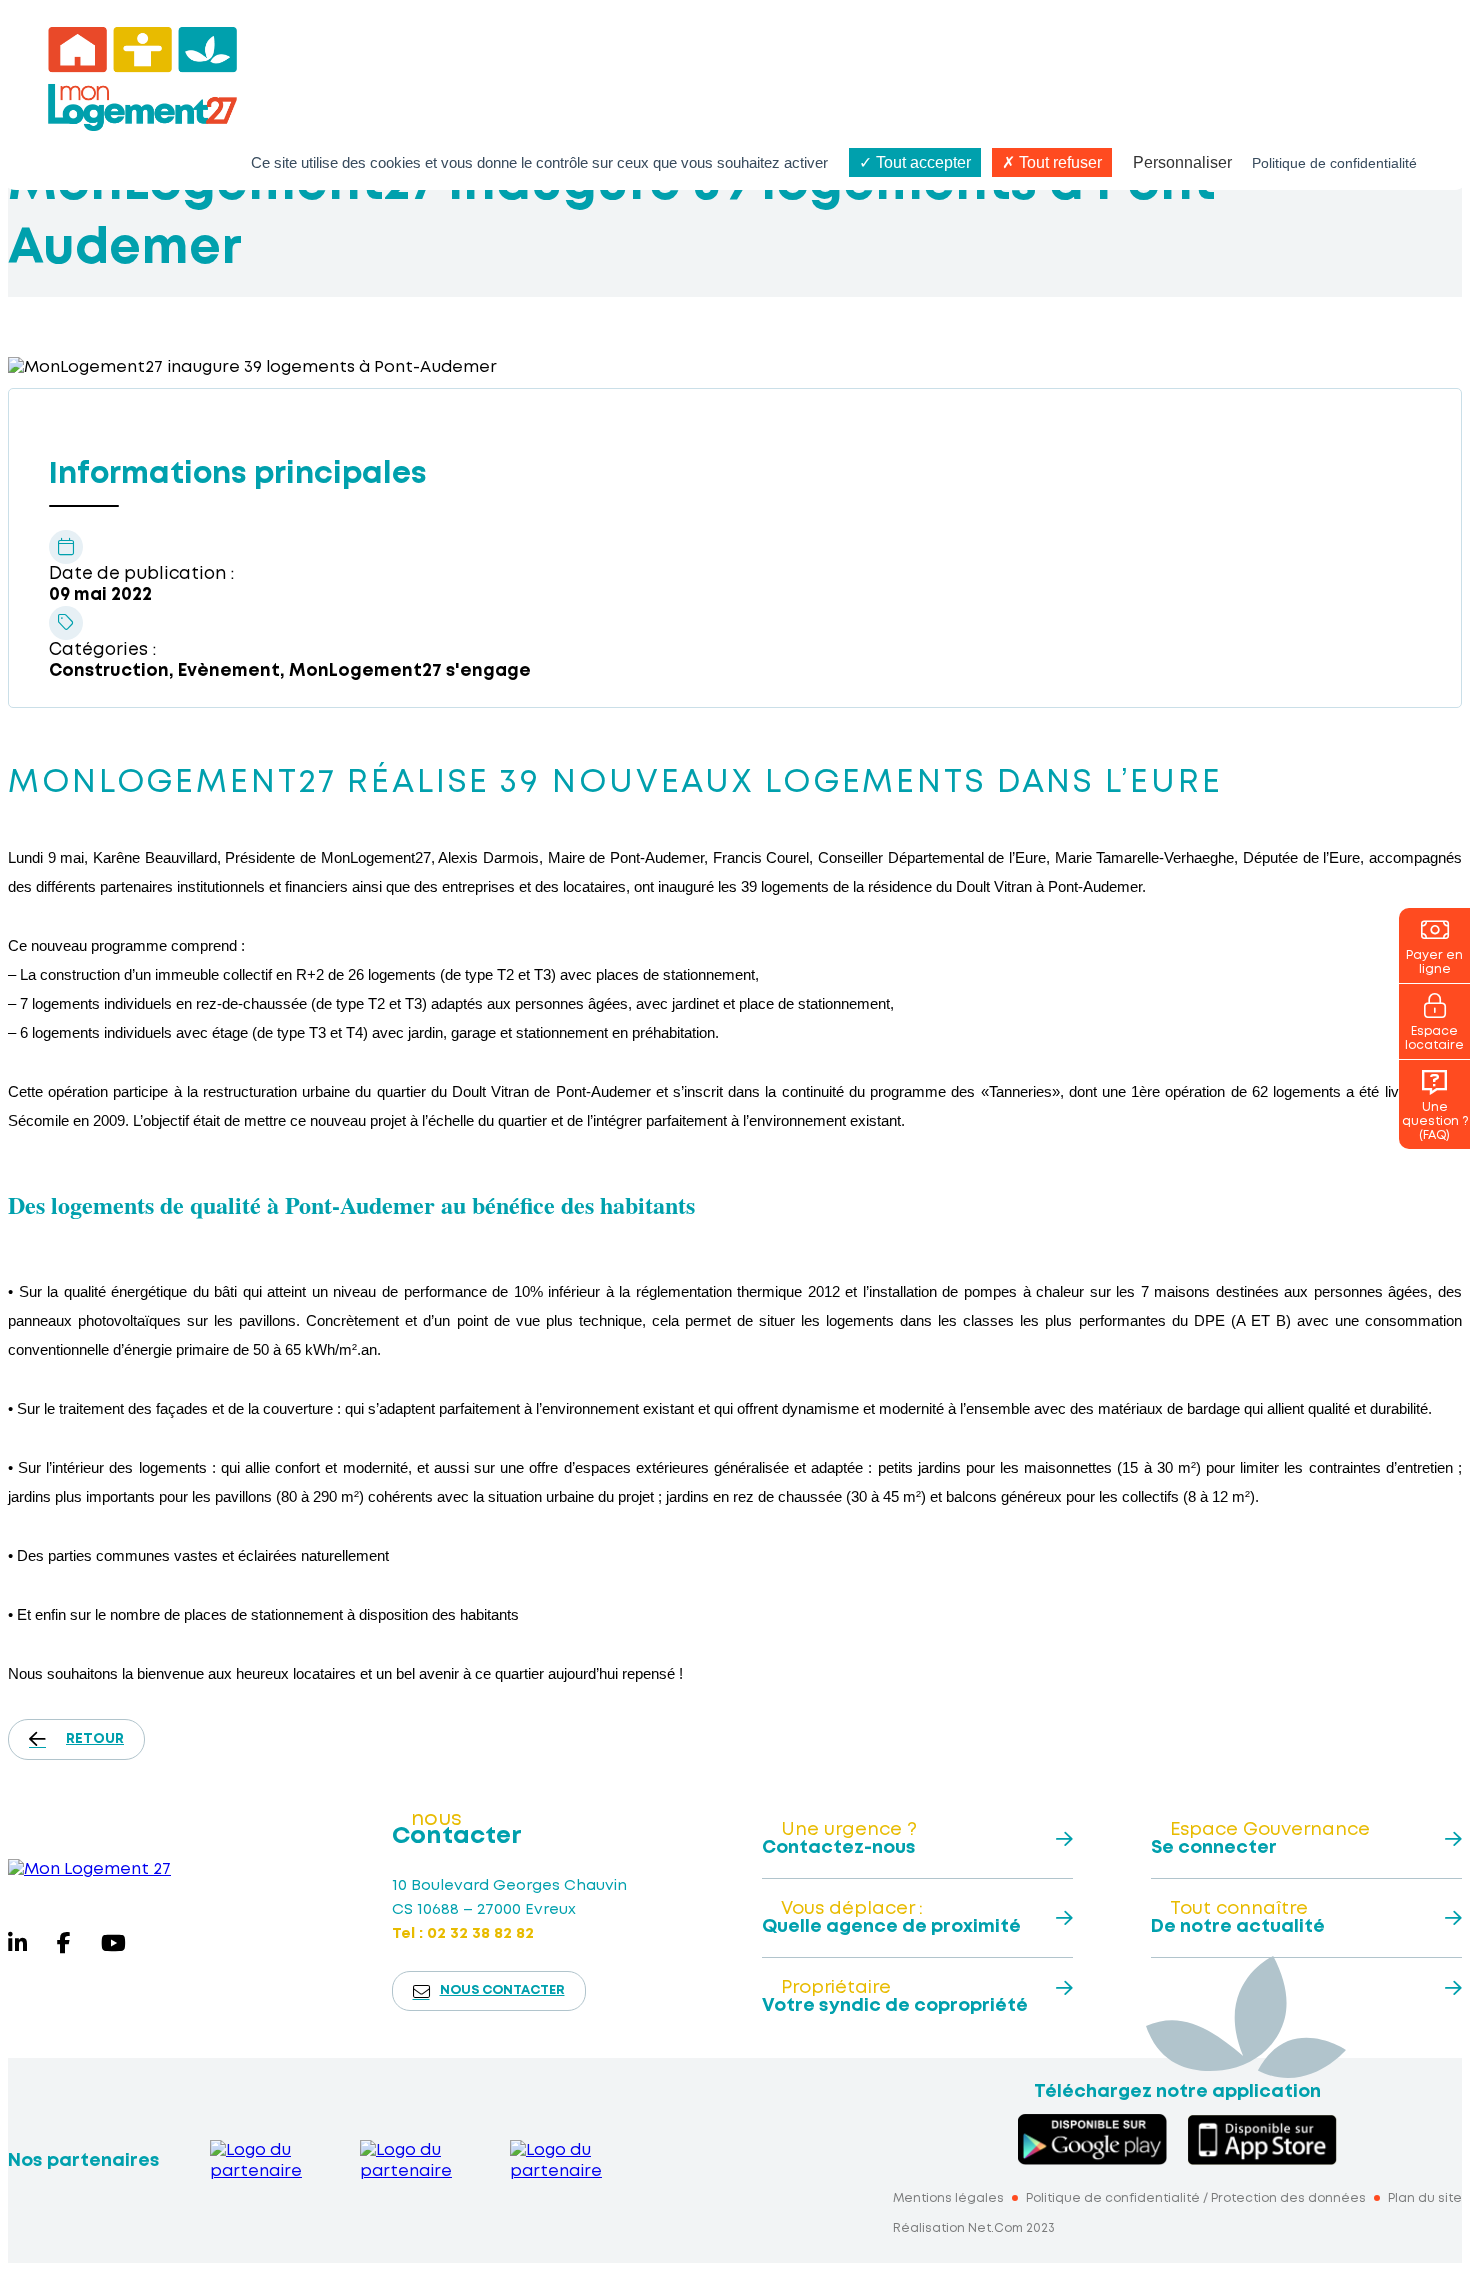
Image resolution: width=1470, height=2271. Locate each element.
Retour (95, 1739)
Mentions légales (948, 2198)
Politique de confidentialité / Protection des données (1196, 2198)
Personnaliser (1182, 162)
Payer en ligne (1434, 962)
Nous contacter (502, 1990)
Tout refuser (1058, 162)
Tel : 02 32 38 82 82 (463, 1934)
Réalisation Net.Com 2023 (974, 2228)
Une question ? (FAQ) (1435, 1121)
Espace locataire (1434, 1038)
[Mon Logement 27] (89, 1869)
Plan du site (1425, 2198)
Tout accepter (921, 162)
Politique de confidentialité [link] (1334, 163)
